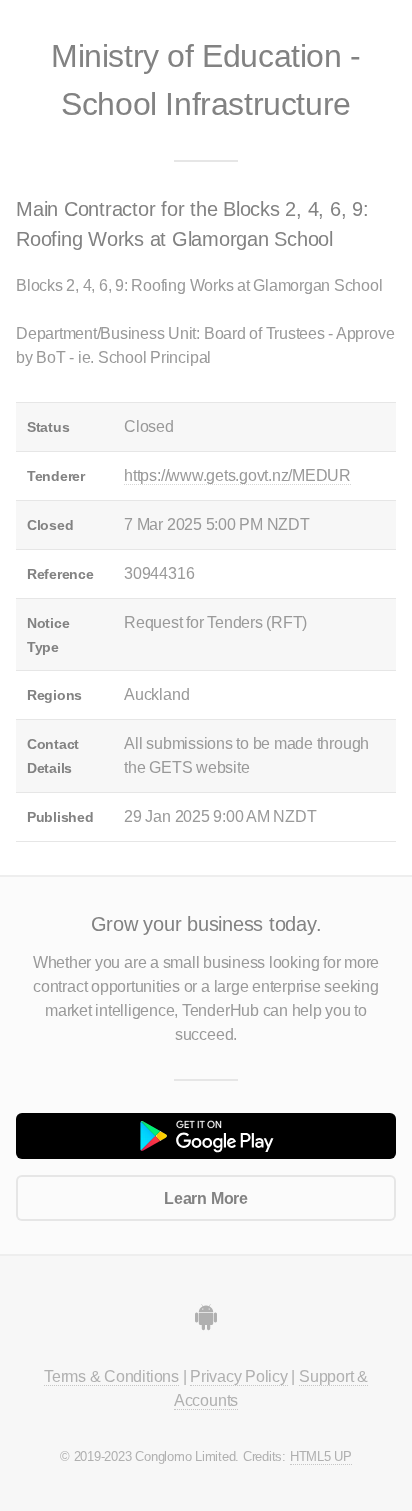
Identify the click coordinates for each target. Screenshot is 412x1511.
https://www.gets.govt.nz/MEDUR (237, 475)
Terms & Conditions (111, 1376)
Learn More (206, 1198)
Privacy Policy (239, 1376)
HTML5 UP (321, 1456)
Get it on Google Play (206, 1136)
